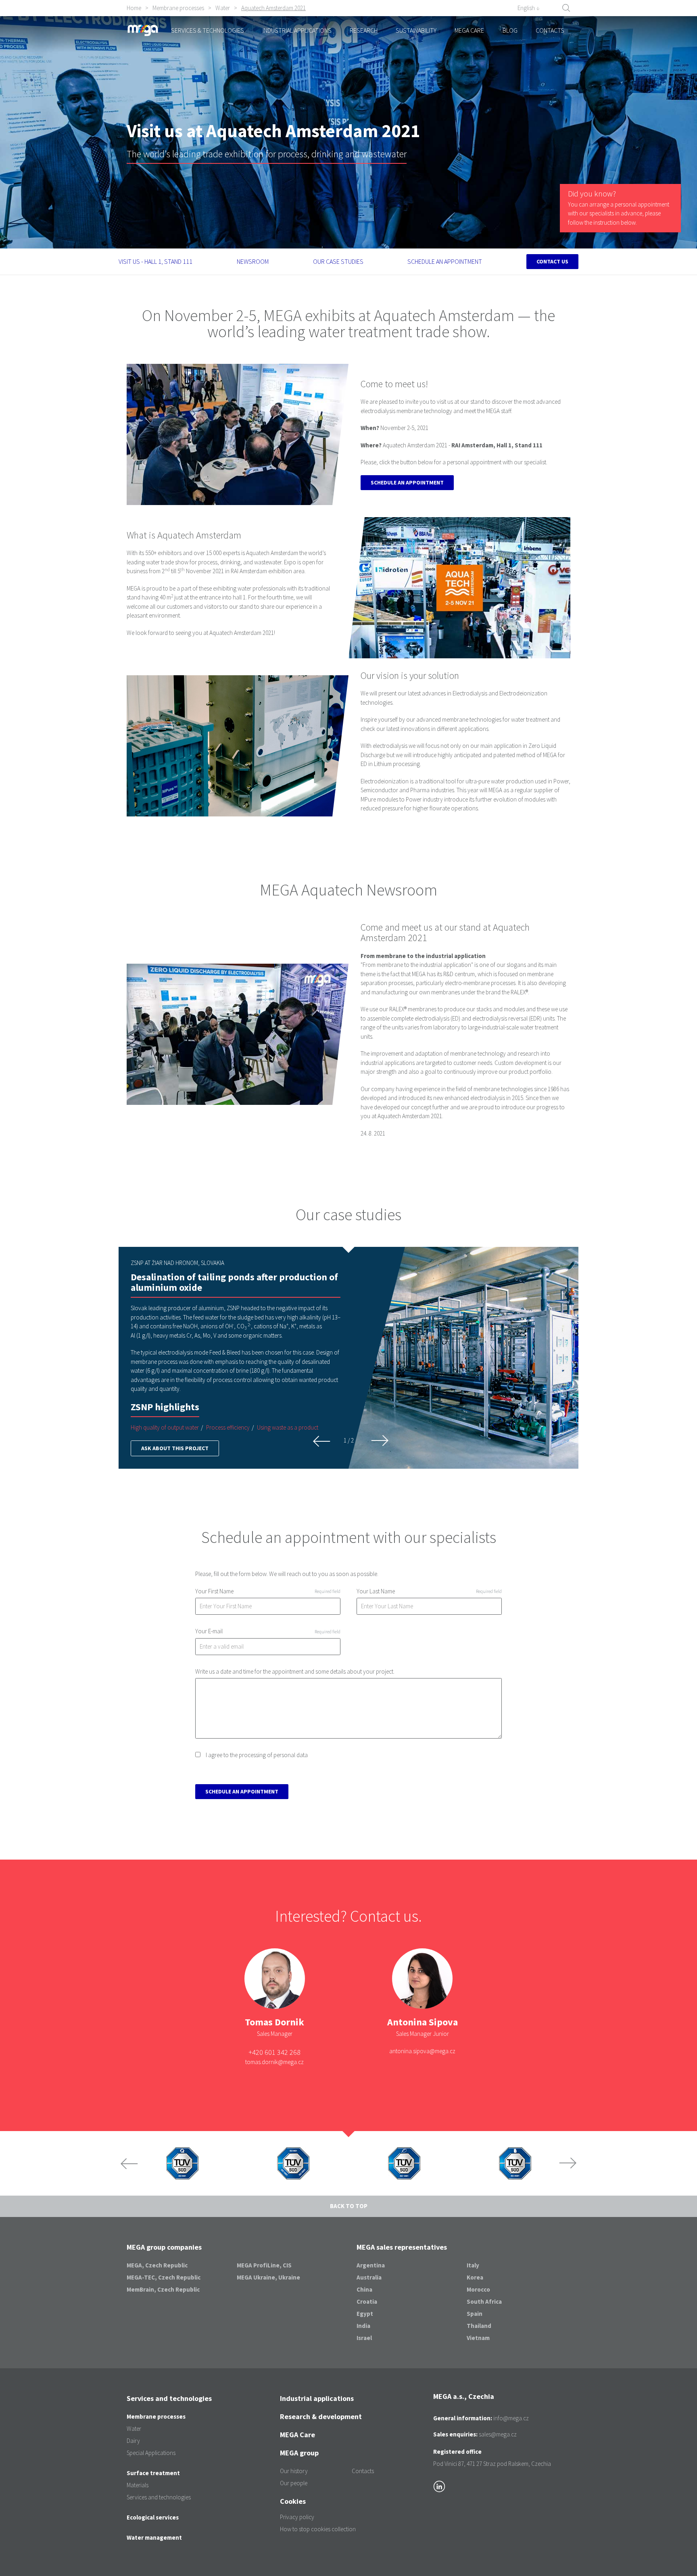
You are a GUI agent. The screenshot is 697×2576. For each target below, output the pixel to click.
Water (223, 8)
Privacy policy (297, 2517)
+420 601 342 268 (274, 2052)
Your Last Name (429, 1591)
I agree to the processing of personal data (256, 1755)
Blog (510, 30)
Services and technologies (169, 2398)
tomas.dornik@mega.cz (274, 2062)
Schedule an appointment (445, 261)
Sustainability (416, 30)
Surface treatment (153, 2473)
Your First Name (268, 1591)
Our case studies (338, 261)
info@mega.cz (511, 2418)
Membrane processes (178, 8)
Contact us (552, 261)
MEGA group (299, 2453)
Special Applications (151, 2453)
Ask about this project (175, 1448)
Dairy (133, 2441)
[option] (348, 1358)
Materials (138, 2485)
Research (364, 30)
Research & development (321, 2416)
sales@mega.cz (498, 2434)
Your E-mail (268, 1631)
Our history (294, 2471)
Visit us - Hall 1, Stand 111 (155, 261)
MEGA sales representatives (402, 2247)
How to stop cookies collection (318, 2529)
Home (134, 8)
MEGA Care (469, 30)
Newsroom (253, 261)
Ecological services (153, 2517)
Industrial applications (297, 30)
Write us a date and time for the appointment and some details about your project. (295, 1671)
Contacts (550, 30)
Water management (154, 2537)
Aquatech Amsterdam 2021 (273, 8)
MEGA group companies (164, 2247)
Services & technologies (208, 30)
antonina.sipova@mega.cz (422, 2051)
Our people (294, 2483)
